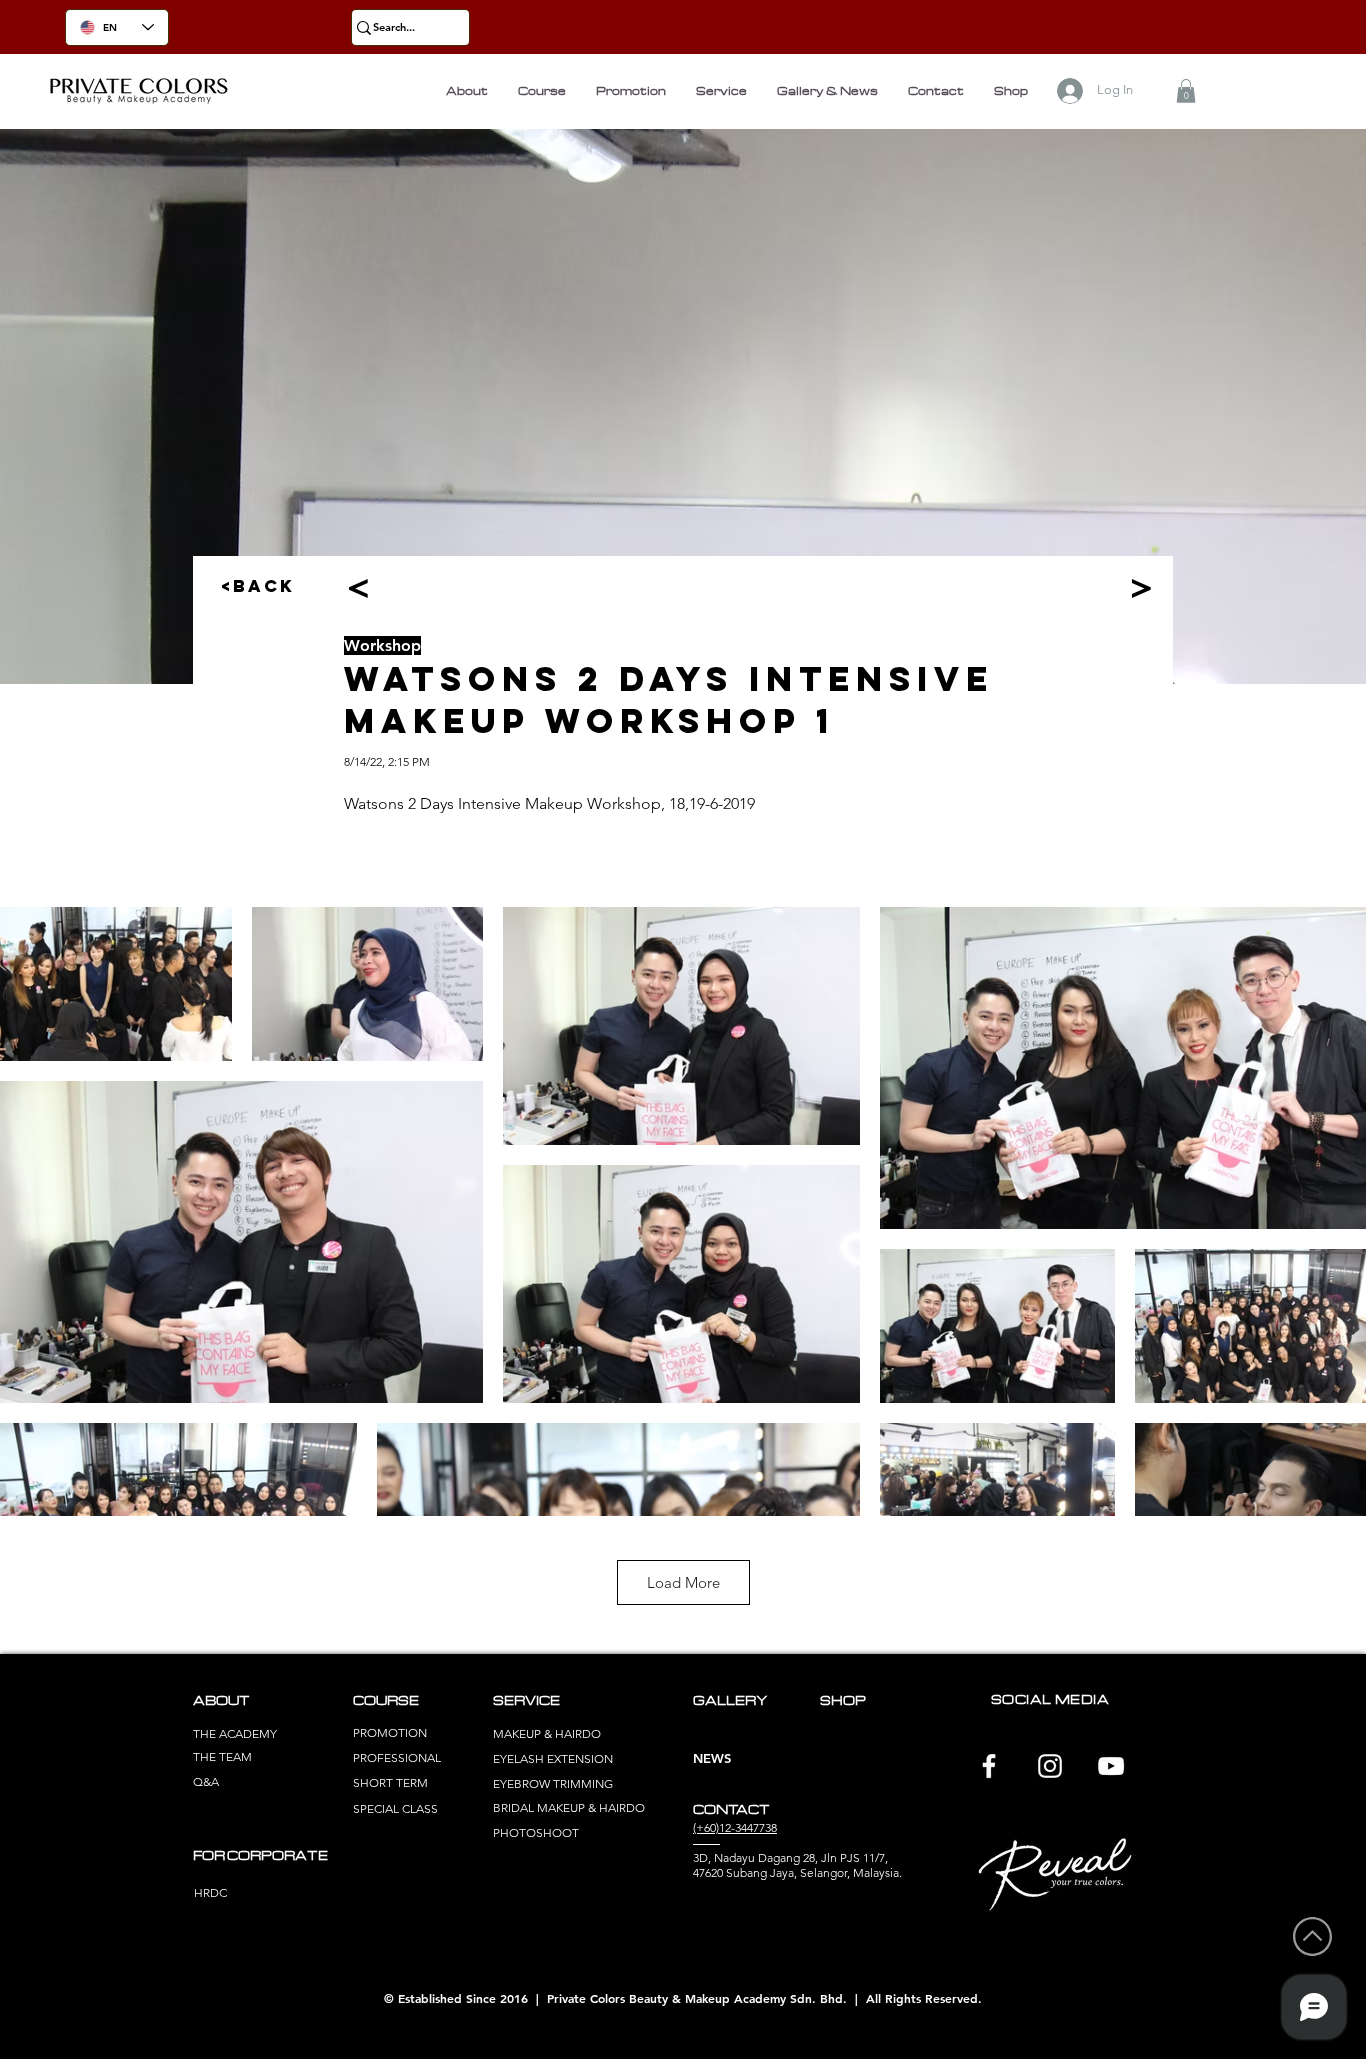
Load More (683, 1582)
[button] (1186, 91)
